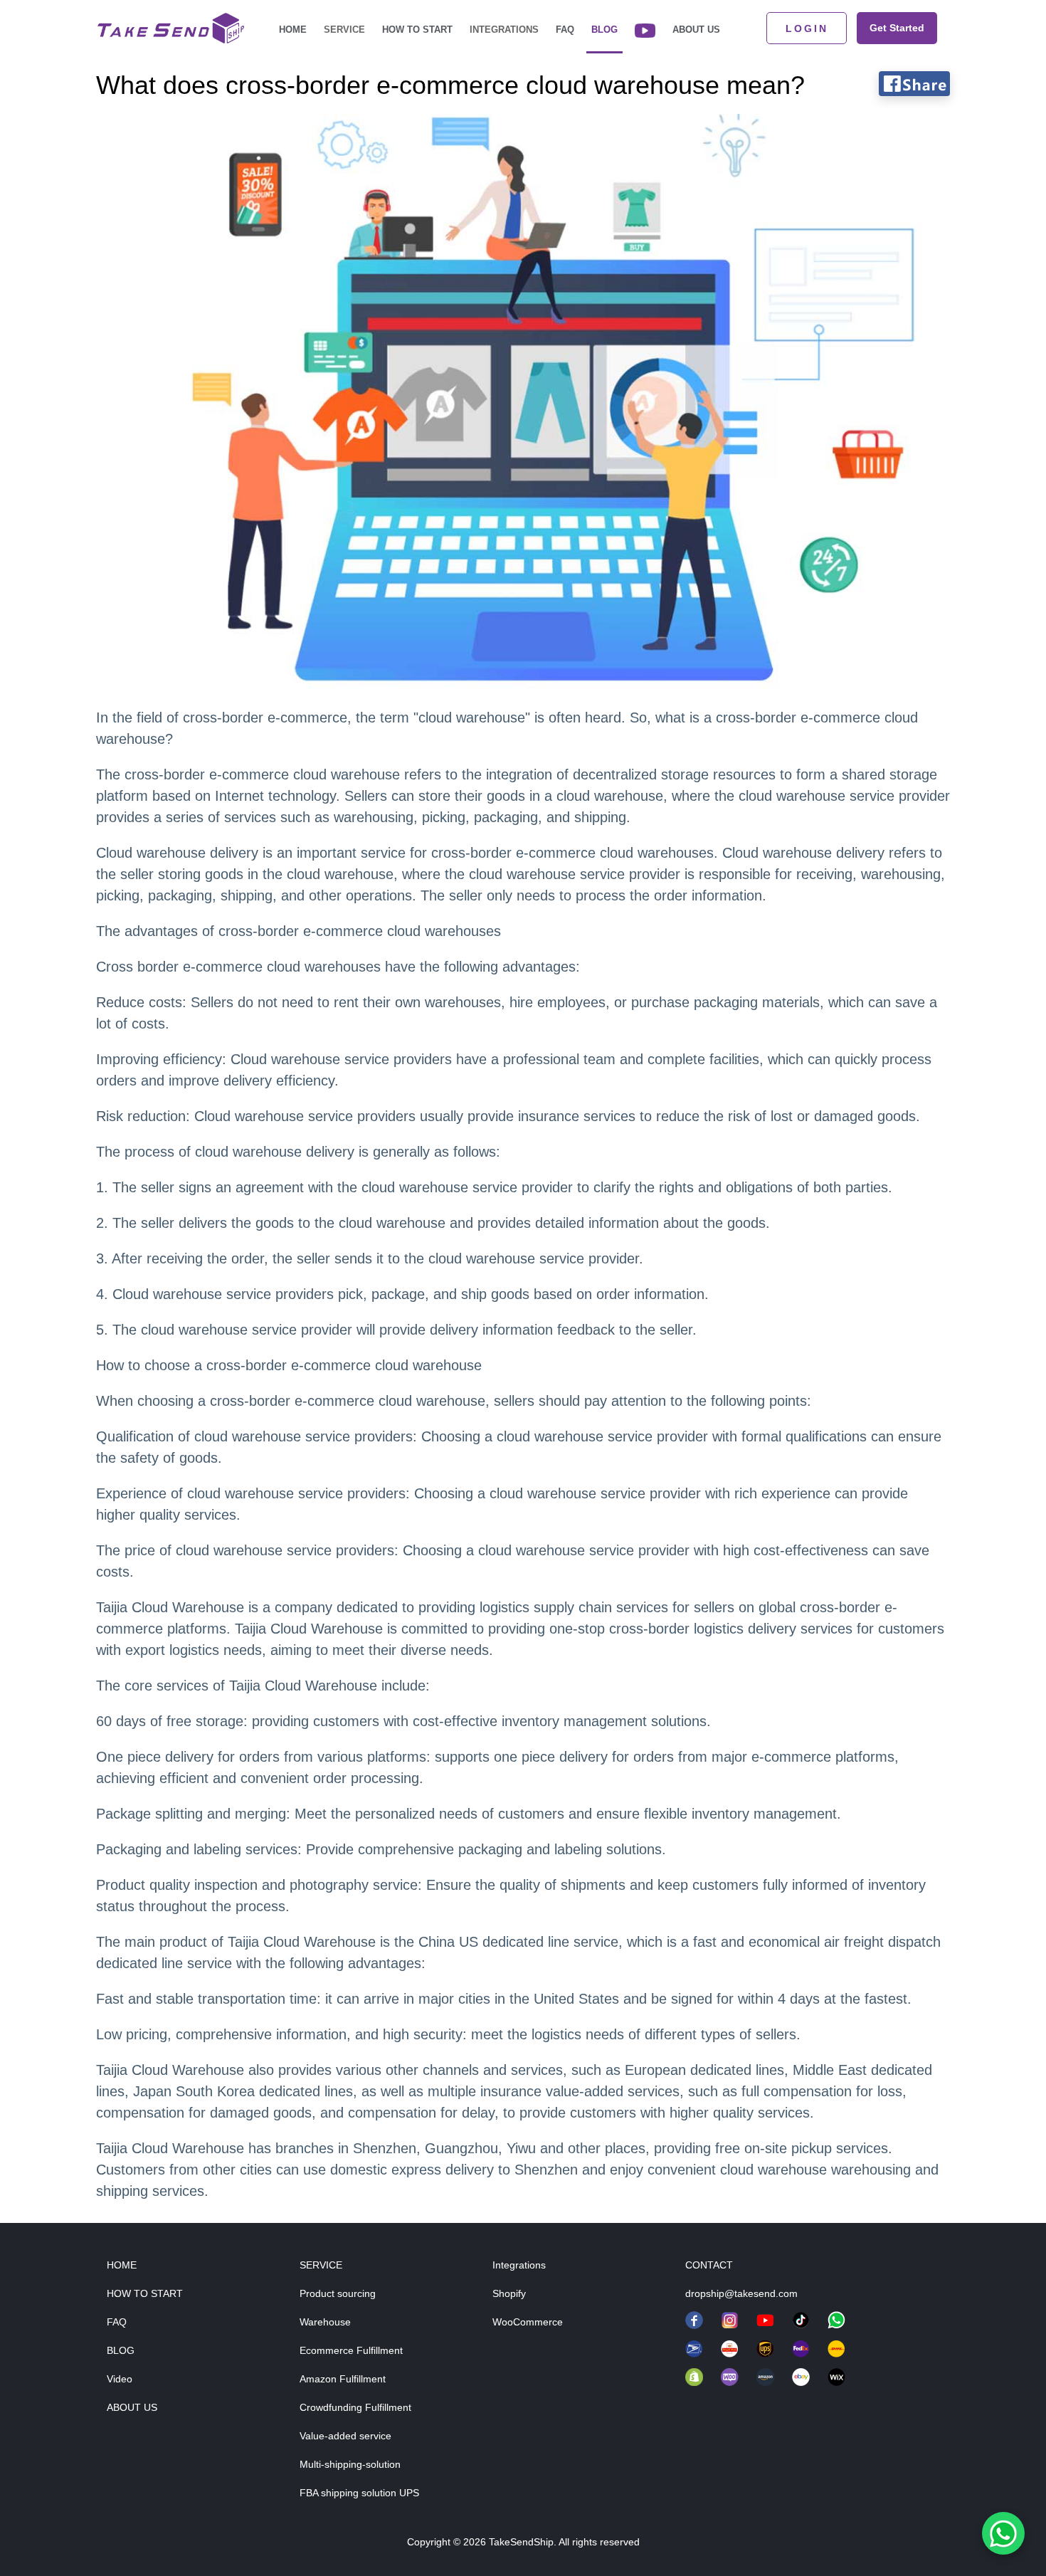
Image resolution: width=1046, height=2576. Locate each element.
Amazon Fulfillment (343, 2379)
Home (293, 30)
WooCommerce (528, 2322)
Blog (604, 30)
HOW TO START (145, 2293)
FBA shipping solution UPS (359, 2493)
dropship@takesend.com (741, 2293)
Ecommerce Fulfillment (351, 2350)
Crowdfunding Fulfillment (355, 2407)
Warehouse (325, 2322)
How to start (417, 30)
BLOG (121, 2350)
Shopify (509, 2293)
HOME (122, 2265)
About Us (696, 30)
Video (120, 2379)
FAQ (565, 30)
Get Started (897, 28)
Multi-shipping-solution (350, 2464)
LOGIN (807, 28)
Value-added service (345, 2436)
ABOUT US (132, 2407)
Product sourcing (338, 2293)
